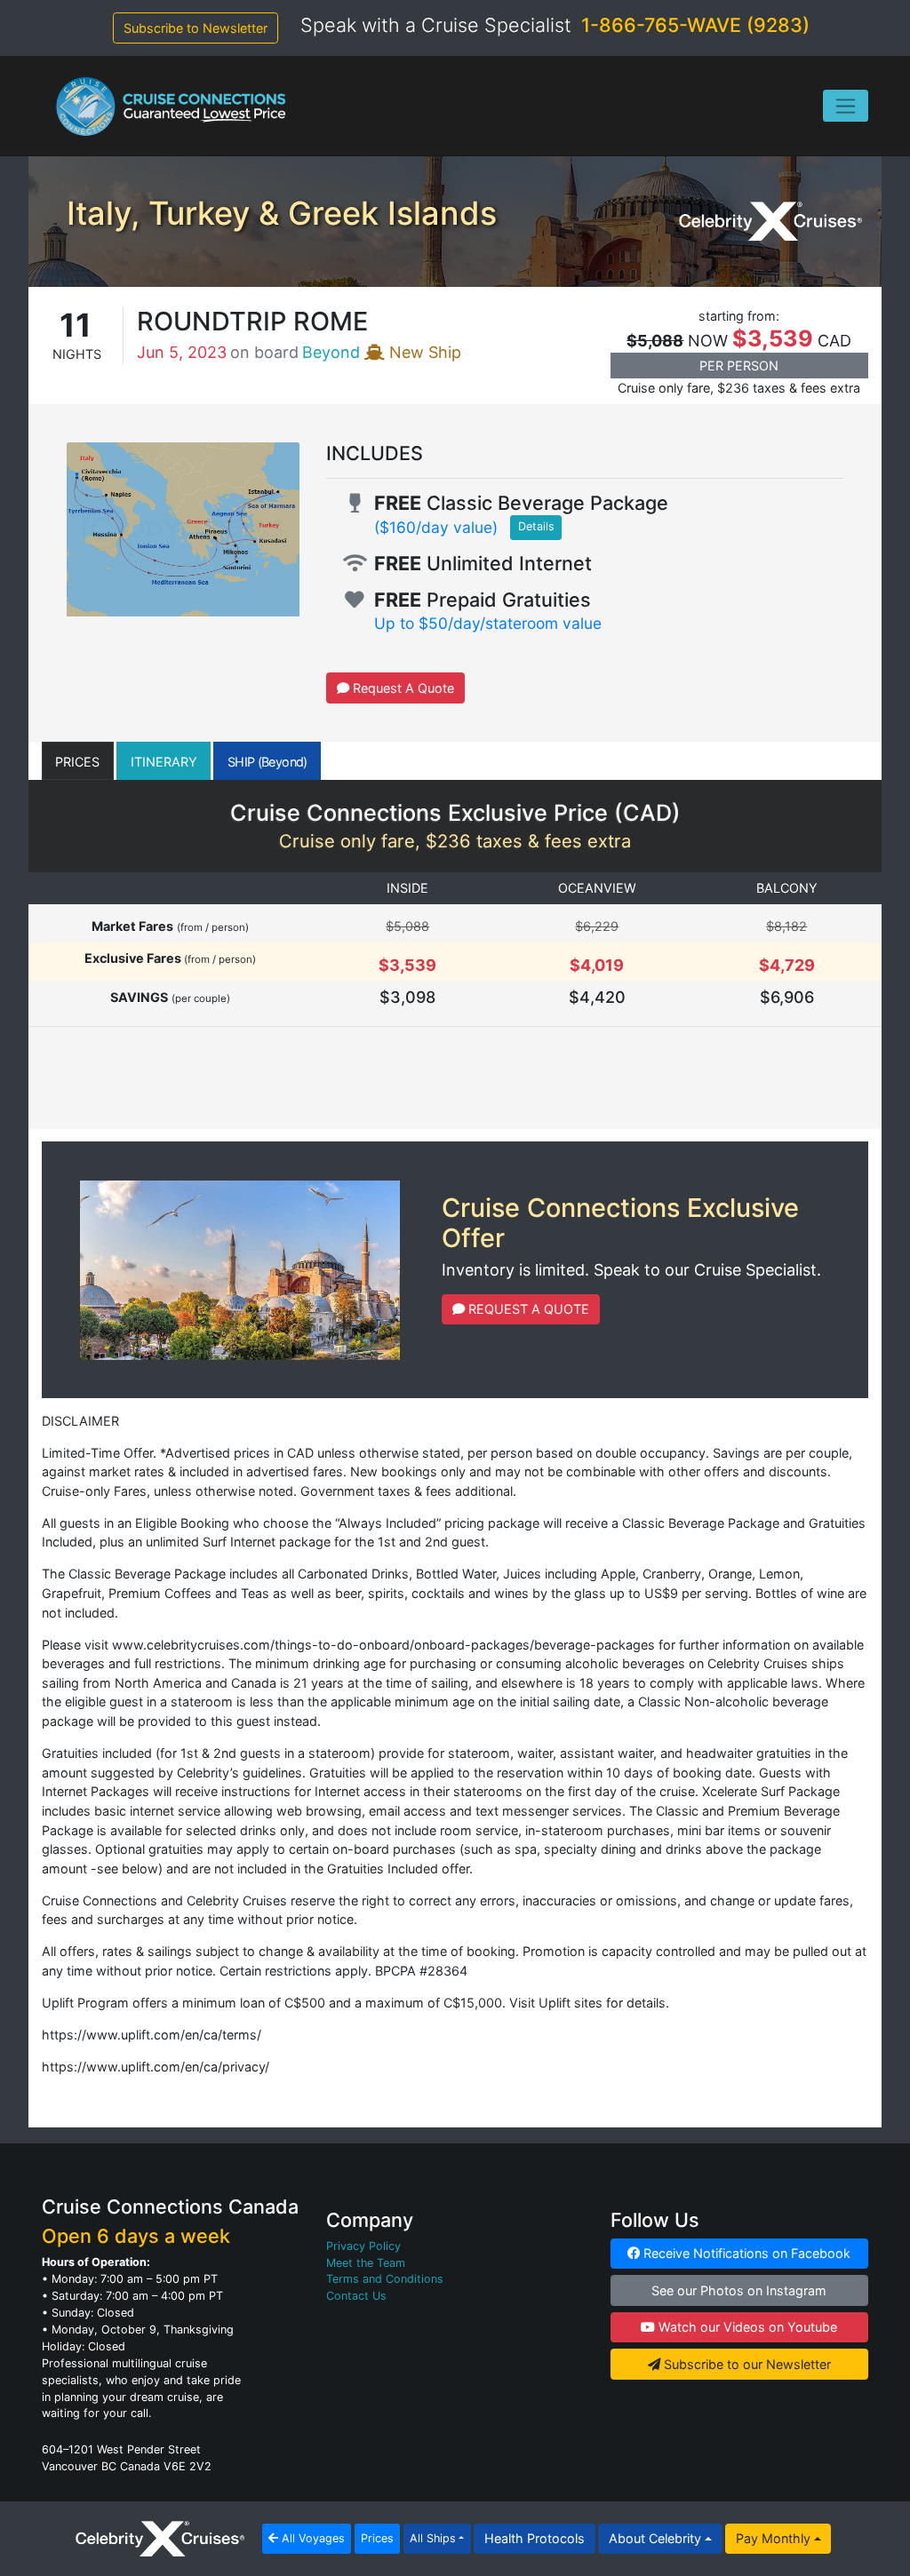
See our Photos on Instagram (739, 2290)
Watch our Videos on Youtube (746, 2327)
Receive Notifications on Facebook (745, 2253)
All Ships (433, 2538)
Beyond (331, 352)
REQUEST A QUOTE (527, 1309)
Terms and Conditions (385, 2279)
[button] (78, 761)
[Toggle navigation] (846, 106)
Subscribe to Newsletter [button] (196, 28)
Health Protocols (535, 2538)
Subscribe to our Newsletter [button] (746, 2364)
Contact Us (356, 2296)
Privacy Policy (363, 2246)
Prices (377, 2538)
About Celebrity (655, 2538)
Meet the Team (366, 2263)
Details (536, 526)
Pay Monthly (773, 2538)
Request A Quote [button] (402, 688)
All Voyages (311, 2538)
